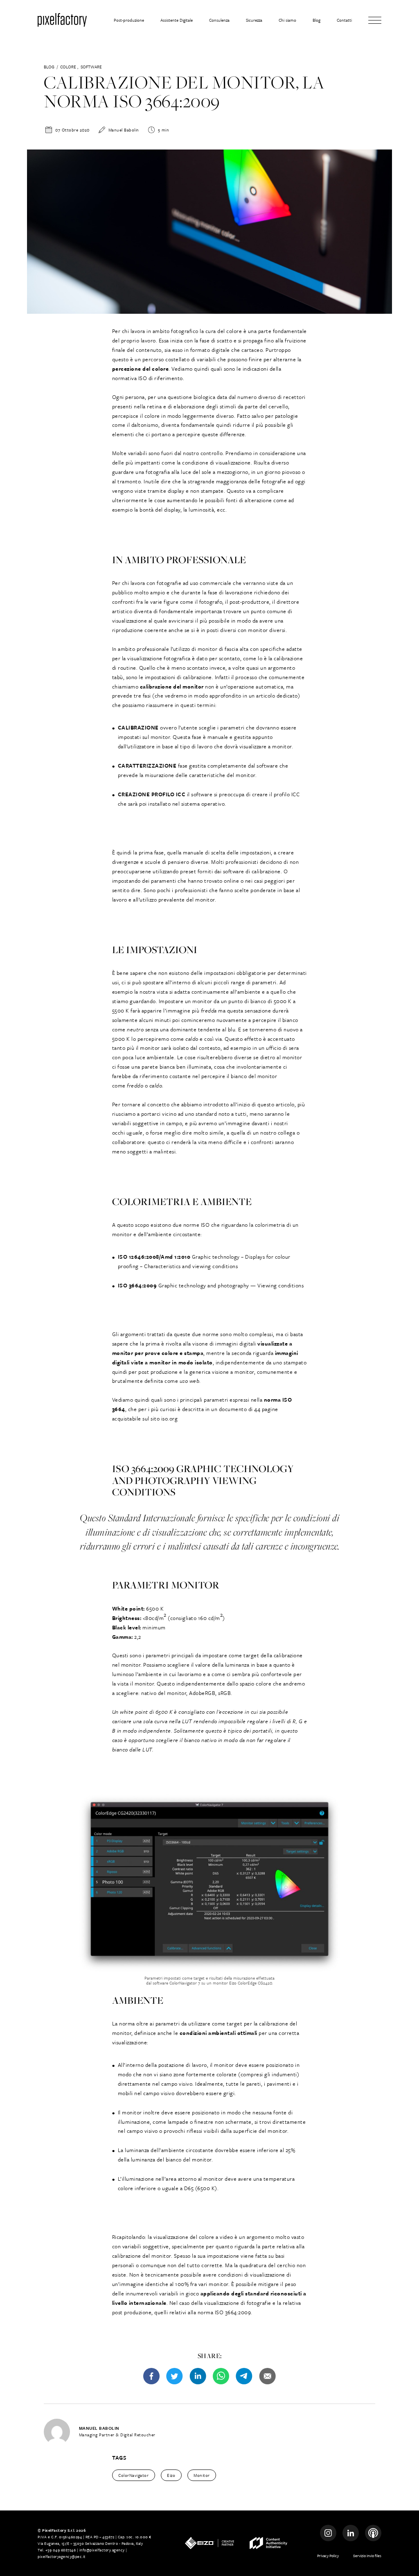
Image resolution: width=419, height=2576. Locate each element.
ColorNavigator (133, 2475)
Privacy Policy (328, 2556)
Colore (68, 67)
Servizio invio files (367, 2556)
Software (91, 67)
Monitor (202, 2475)
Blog (49, 67)
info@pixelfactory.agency (102, 2550)
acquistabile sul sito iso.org (146, 1418)
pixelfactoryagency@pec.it (62, 2556)
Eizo (171, 2475)
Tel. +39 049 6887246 (57, 2550)
